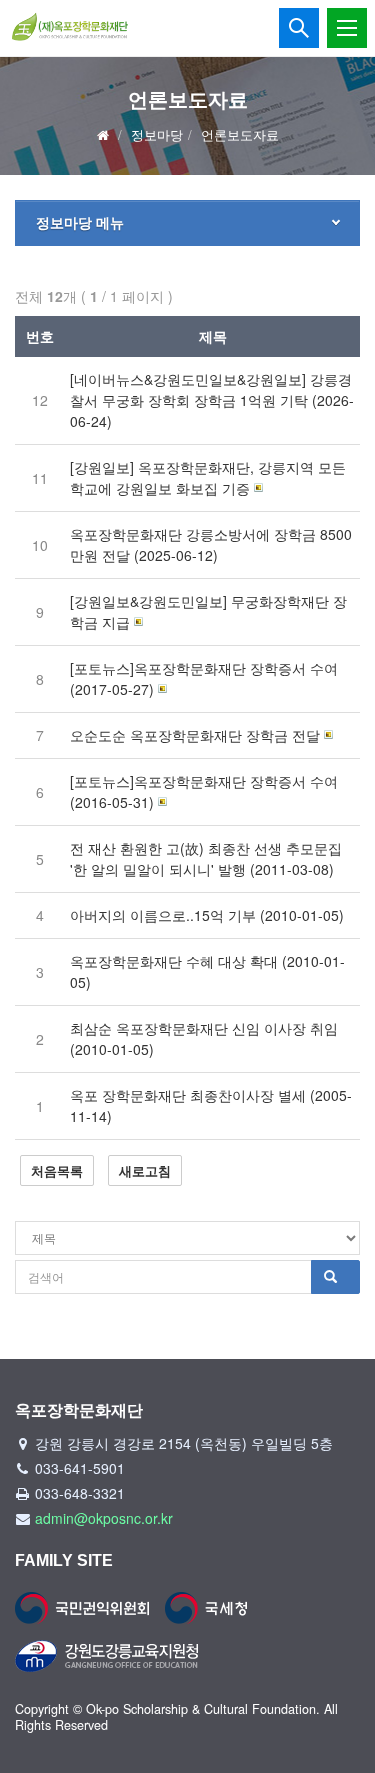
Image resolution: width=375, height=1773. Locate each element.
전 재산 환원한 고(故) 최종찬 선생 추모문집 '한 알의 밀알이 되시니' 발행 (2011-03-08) (206, 858)
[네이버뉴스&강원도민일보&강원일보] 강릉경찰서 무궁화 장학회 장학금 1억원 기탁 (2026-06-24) (212, 400)
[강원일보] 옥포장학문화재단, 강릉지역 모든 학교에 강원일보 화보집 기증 (208, 477)
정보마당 (157, 134)
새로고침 (145, 1170)
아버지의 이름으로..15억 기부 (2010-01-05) (207, 915)
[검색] (335, 1277)
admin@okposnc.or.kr (104, 1518)
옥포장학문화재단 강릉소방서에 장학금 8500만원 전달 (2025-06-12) (211, 544)
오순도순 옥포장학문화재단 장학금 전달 (195, 735)
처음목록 (57, 1170)
